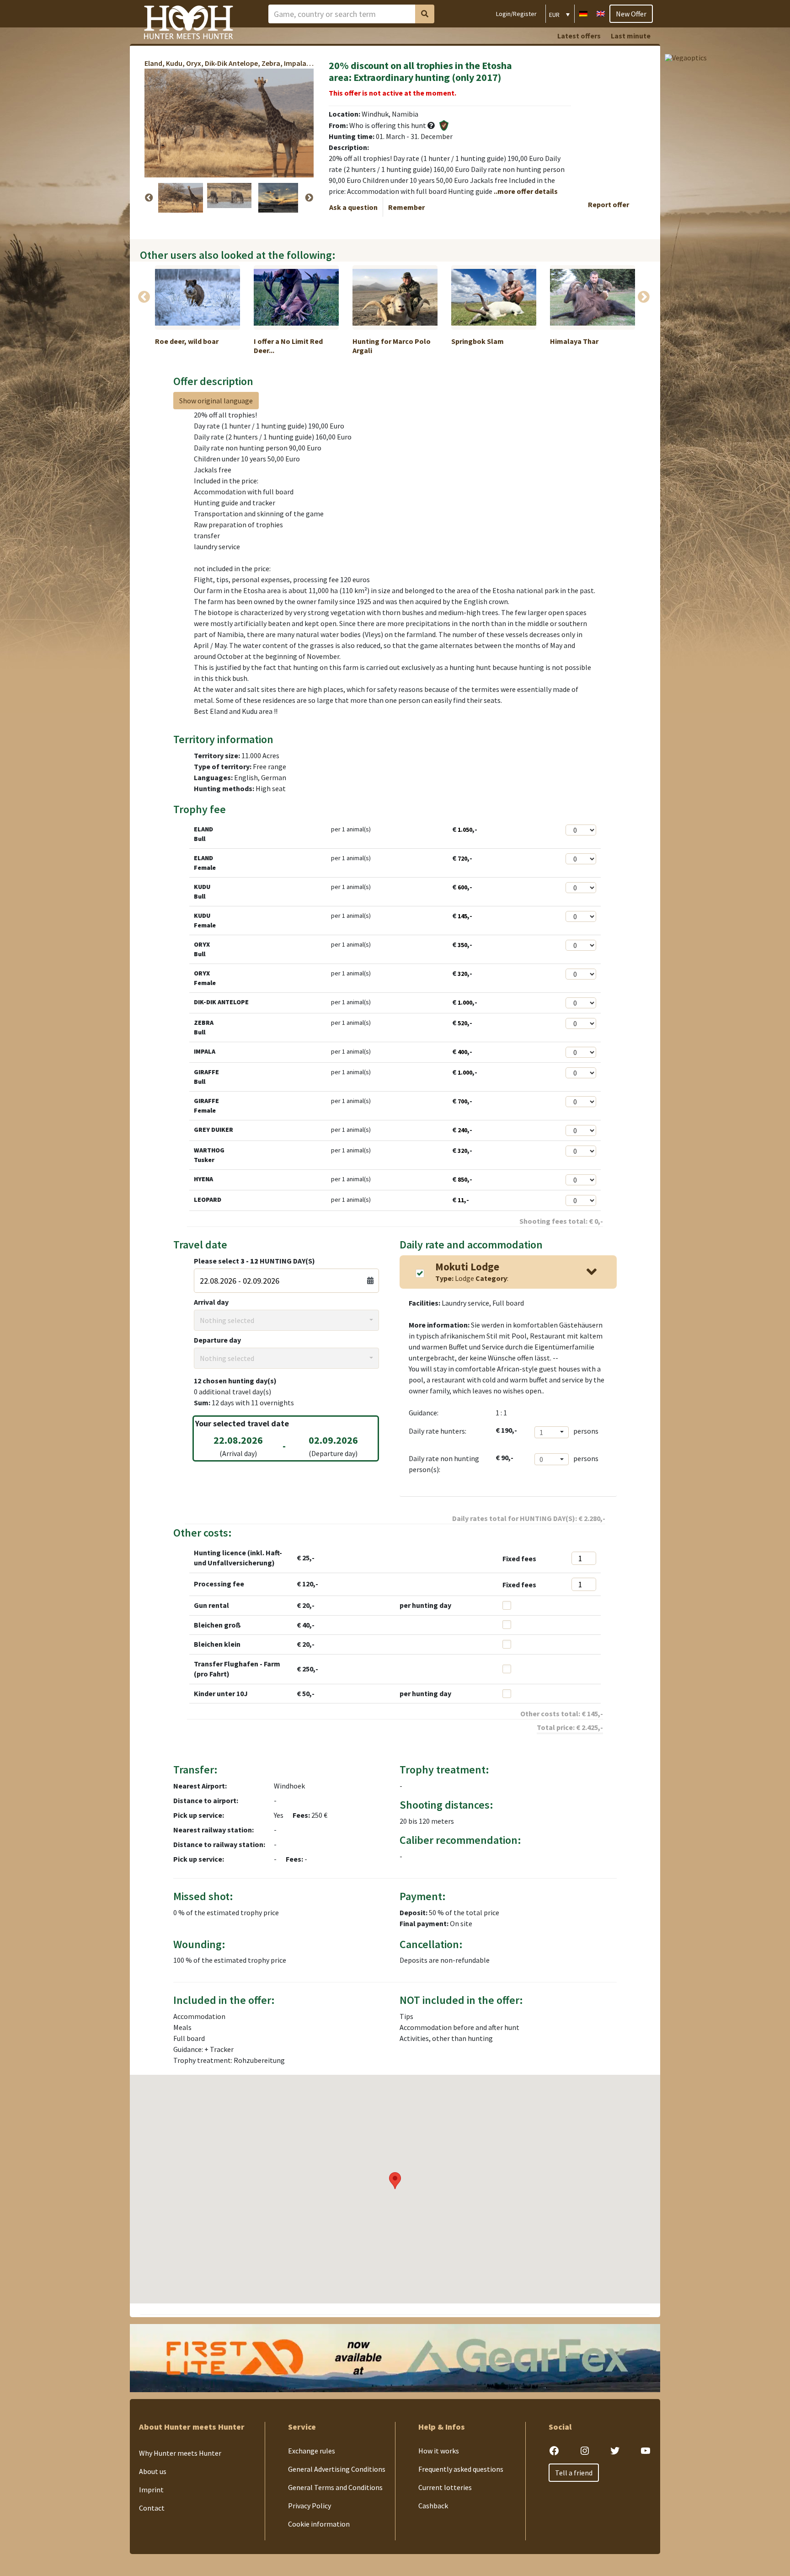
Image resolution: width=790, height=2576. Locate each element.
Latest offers (579, 36)
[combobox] (286, 1320)
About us (153, 2471)
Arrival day (211, 1302)
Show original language (216, 401)
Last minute (631, 36)
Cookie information (319, 2524)
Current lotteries (445, 2487)
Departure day (217, 1340)
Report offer (609, 204)
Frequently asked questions (461, 2469)
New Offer (631, 14)
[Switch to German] (583, 13)
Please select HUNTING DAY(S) (254, 1261)
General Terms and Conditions (335, 2487)
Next (309, 198)
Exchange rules (312, 2451)
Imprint (151, 2490)
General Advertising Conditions (337, 2469)
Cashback (433, 2506)
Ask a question (353, 207)
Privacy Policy (310, 2506)
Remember (406, 207)
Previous (149, 198)
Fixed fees (519, 1558)
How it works (439, 2451)
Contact (152, 2508)
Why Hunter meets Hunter (180, 2453)
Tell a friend (574, 2473)
